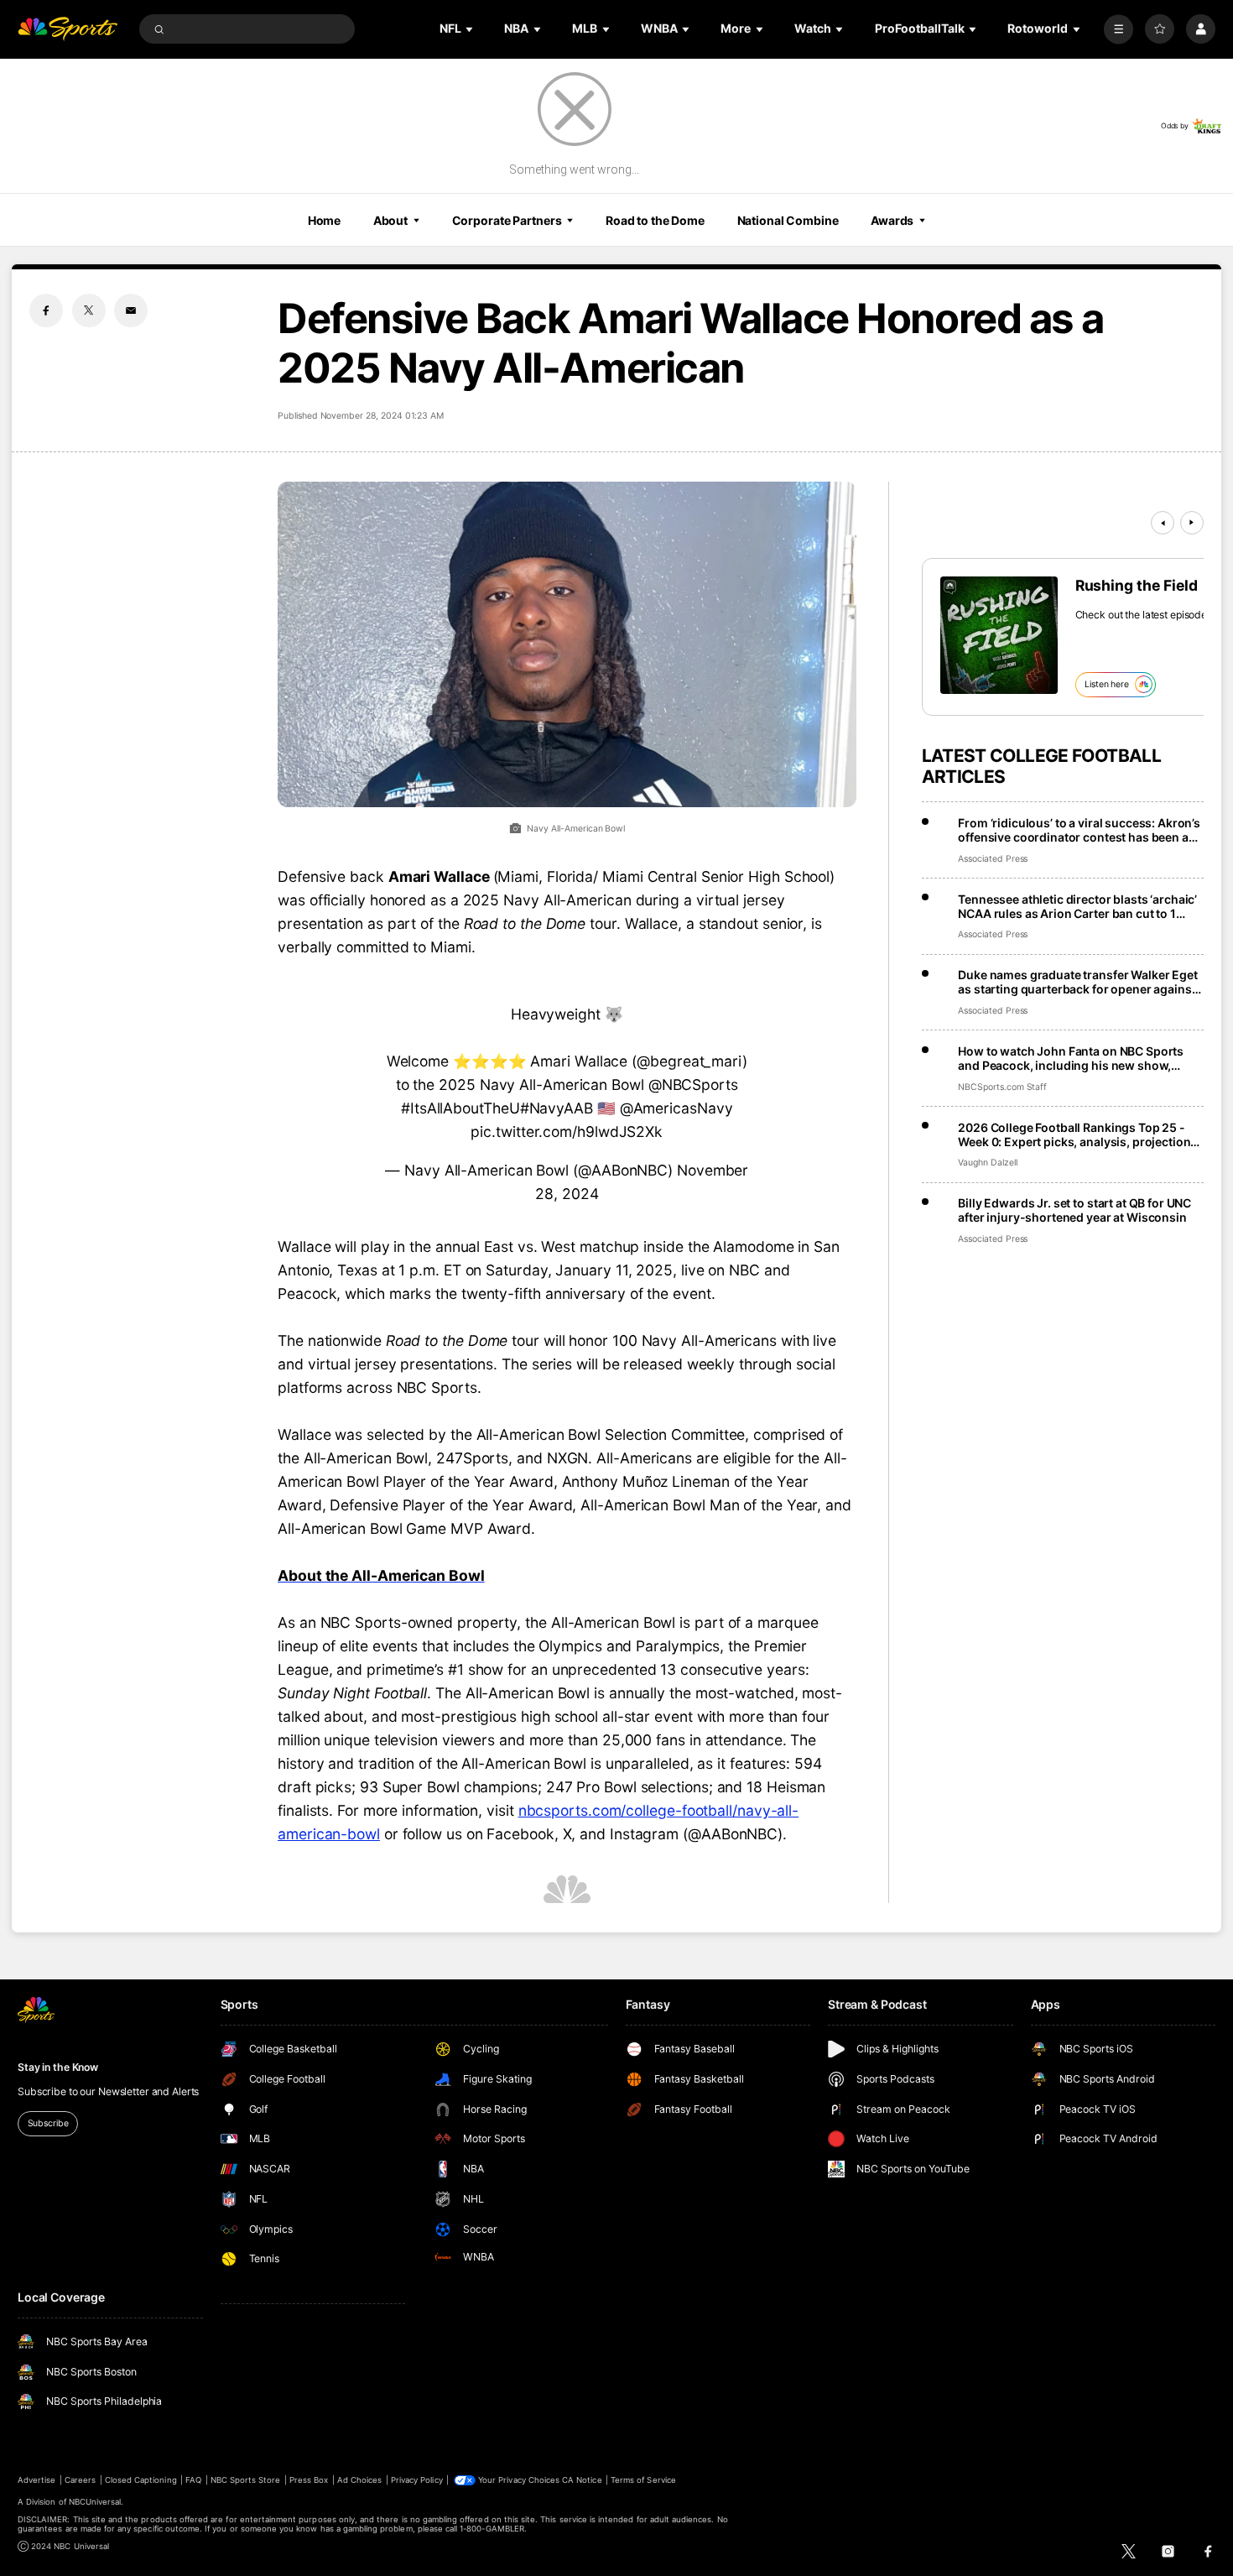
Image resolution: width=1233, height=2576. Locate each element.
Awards (892, 220)
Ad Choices (359, 2480)
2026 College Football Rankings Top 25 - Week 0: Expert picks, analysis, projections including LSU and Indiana (1077, 1134)
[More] (1119, 29)
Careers (80, 2480)
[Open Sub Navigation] (471, 29)
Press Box (309, 2480)
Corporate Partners (507, 220)
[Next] (1192, 523)
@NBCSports (693, 1085)
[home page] (68, 29)
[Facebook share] (46, 310)
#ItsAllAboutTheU (460, 1108)
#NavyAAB (557, 1108)
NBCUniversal (95, 2502)
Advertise (36, 2480)
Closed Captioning (141, 2480)
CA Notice (582, 2480)
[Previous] (1163, 523)
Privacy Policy (417, 2480)
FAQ (193, 2480)
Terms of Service (643, 2480)
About (390, 220)
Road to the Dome (655, 220)
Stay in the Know (58, 2067)
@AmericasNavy (676, 1108)
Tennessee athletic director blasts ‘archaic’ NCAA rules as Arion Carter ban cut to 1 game (1077, 906)
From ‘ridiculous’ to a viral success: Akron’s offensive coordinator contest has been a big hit (1079, 830)
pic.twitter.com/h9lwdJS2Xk (567, 1132)
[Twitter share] (89, 310)
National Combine (788, 220)
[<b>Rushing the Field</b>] (999, 635)
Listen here (1107, 684)
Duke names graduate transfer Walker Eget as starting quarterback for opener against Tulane (1077, 982)
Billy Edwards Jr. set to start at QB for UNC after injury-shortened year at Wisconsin (1074, 1210)
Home (325, 220)
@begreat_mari (689, 1061)
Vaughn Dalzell (987, 1163)
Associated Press (993, 859)
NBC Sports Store (246, 2480)
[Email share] (131, 310)
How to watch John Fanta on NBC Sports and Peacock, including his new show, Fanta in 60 (1071, 1058)
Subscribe (48, 2123)
